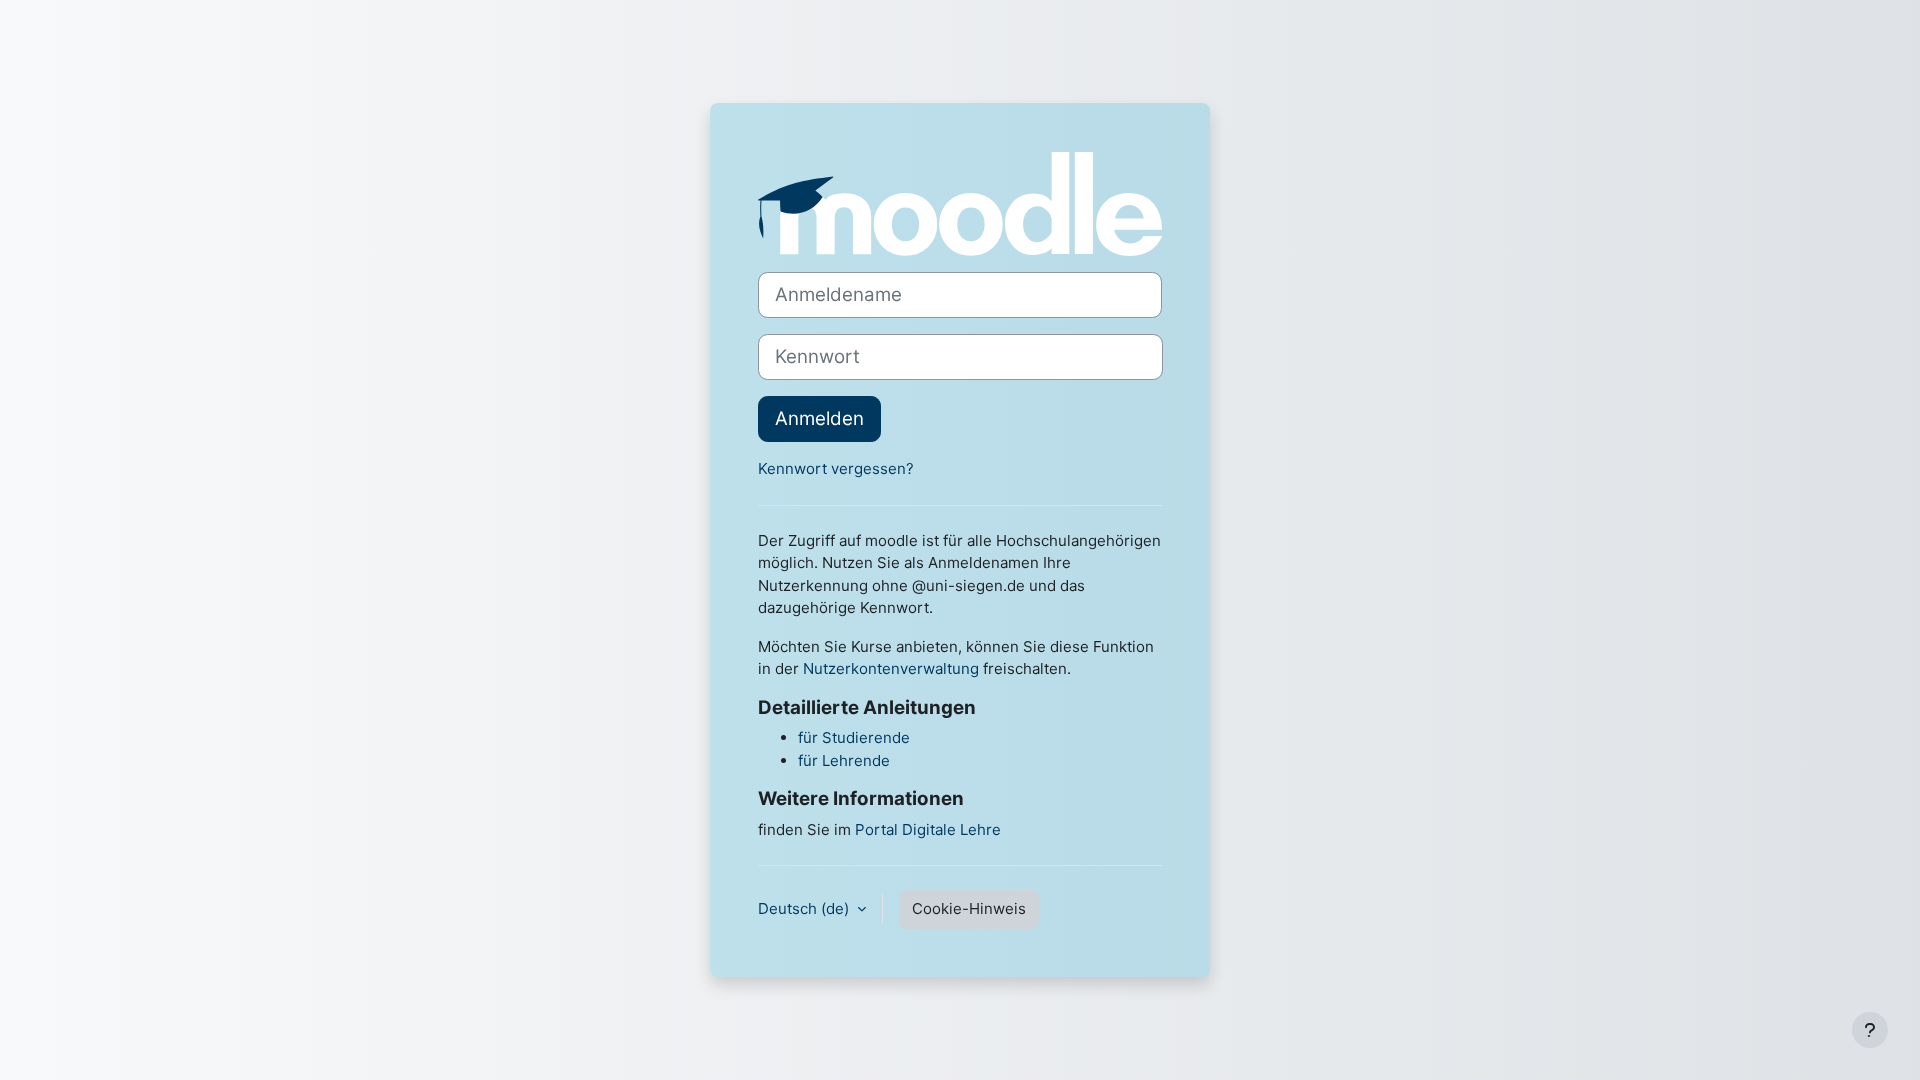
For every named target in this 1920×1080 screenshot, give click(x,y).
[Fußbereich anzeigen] (1870, 1030)
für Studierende (854, 737)
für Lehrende (844, 760)
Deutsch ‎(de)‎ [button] (805, 908)
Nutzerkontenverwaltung (891, 668)
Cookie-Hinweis (969, 908)
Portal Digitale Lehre (928, 829)
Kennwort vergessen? (836, 468)
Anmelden (819, 418)
